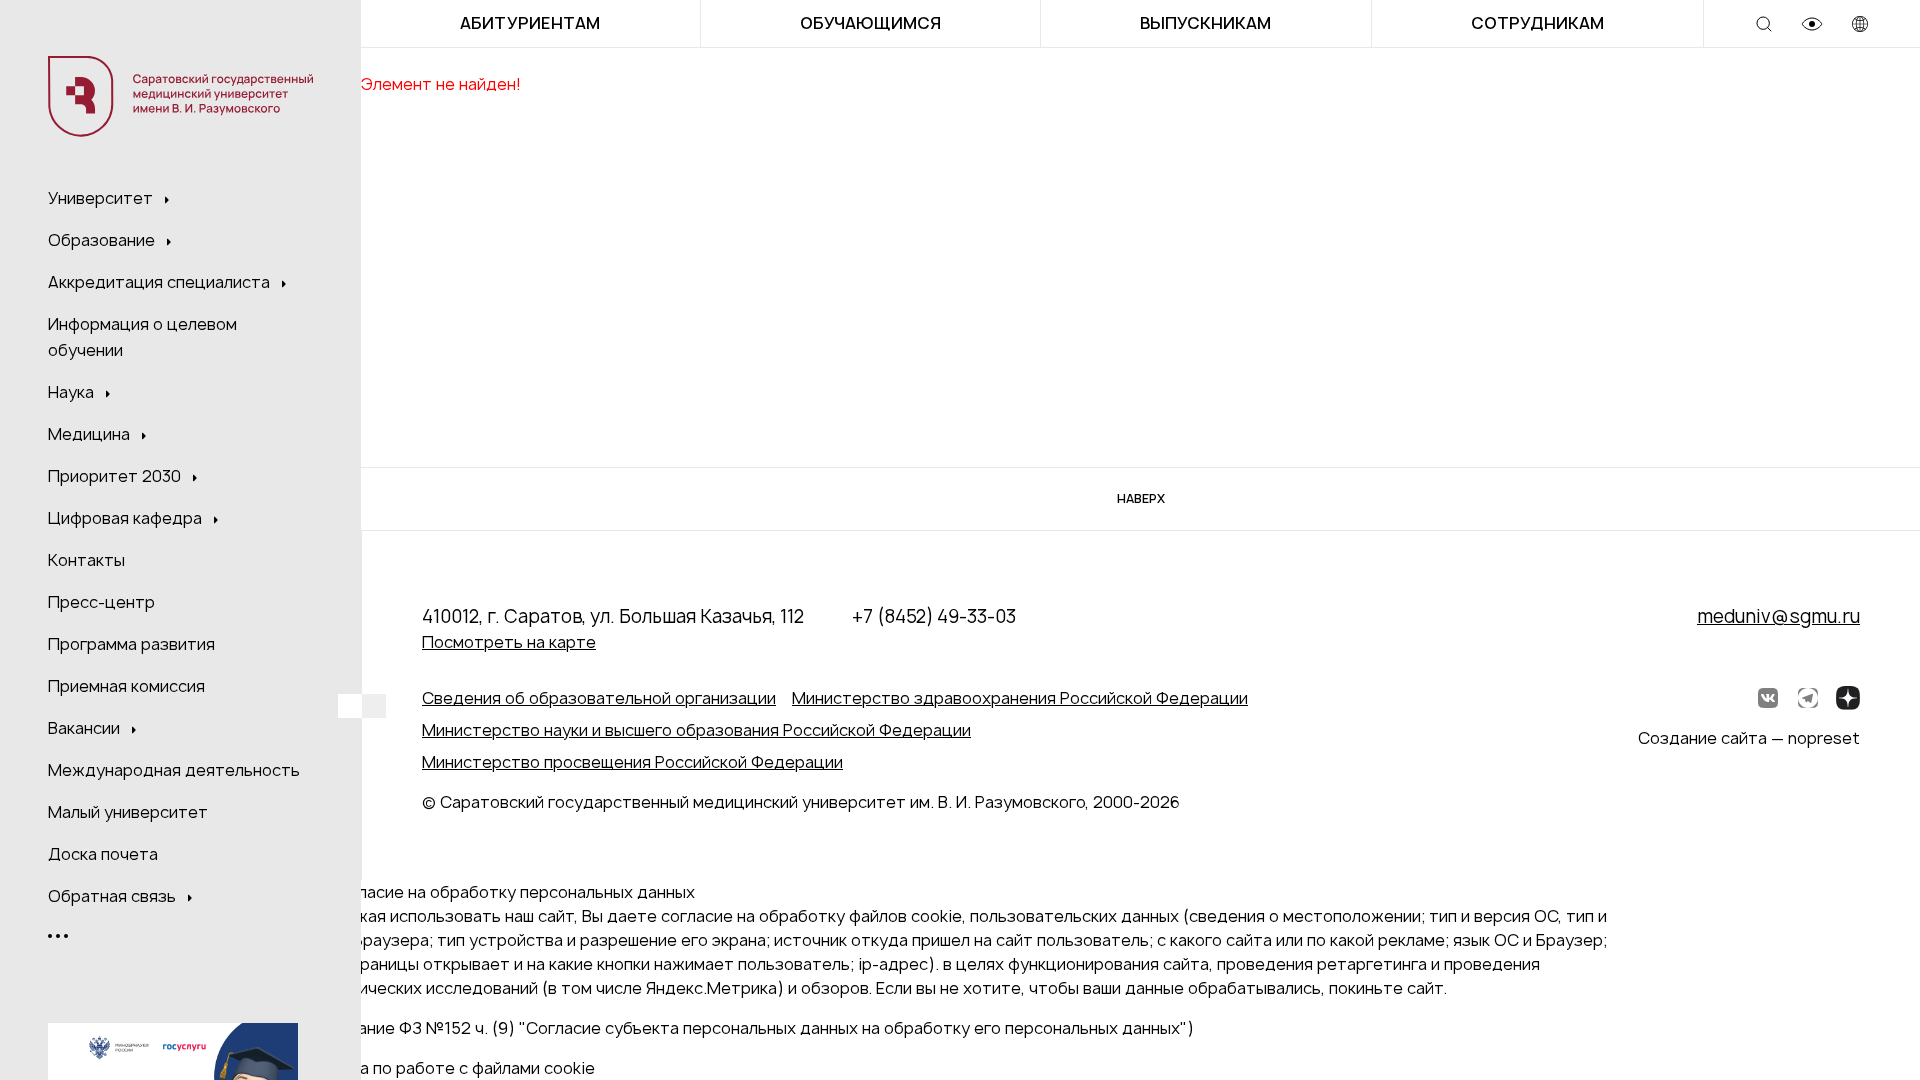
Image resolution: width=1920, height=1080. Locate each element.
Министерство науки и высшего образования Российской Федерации (696, 730)
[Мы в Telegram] (1808, 698)
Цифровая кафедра (127, 518)
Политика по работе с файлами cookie (444, 1068)
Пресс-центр (101, 602)
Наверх (1141, 498)
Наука (73, 392)
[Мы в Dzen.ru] (1848, 698)
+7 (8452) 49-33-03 (934, 616)
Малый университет (128, 812)
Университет (102, 198)
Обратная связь (114, 896)
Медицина (91, 434)
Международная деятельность (174, 770)
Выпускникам (1205, 23)
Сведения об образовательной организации (599, 698)
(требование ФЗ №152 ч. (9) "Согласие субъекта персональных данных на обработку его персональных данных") (743, 1028)
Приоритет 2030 (116, 476)
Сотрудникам (1537, 23)
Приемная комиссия (126, 686)
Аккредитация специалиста (161, 282)
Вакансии (86, 728)
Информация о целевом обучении (142, 337)
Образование (103, 240)
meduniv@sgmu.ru (1778, 616)
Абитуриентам (530, 23)
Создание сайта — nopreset (1749, 738)
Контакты (86, 560)
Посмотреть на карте (509, 642)
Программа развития (131, 644)
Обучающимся (870, 23)
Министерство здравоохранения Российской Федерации (1020, 698)
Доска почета (103, 854)
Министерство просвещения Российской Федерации (632, 762)
